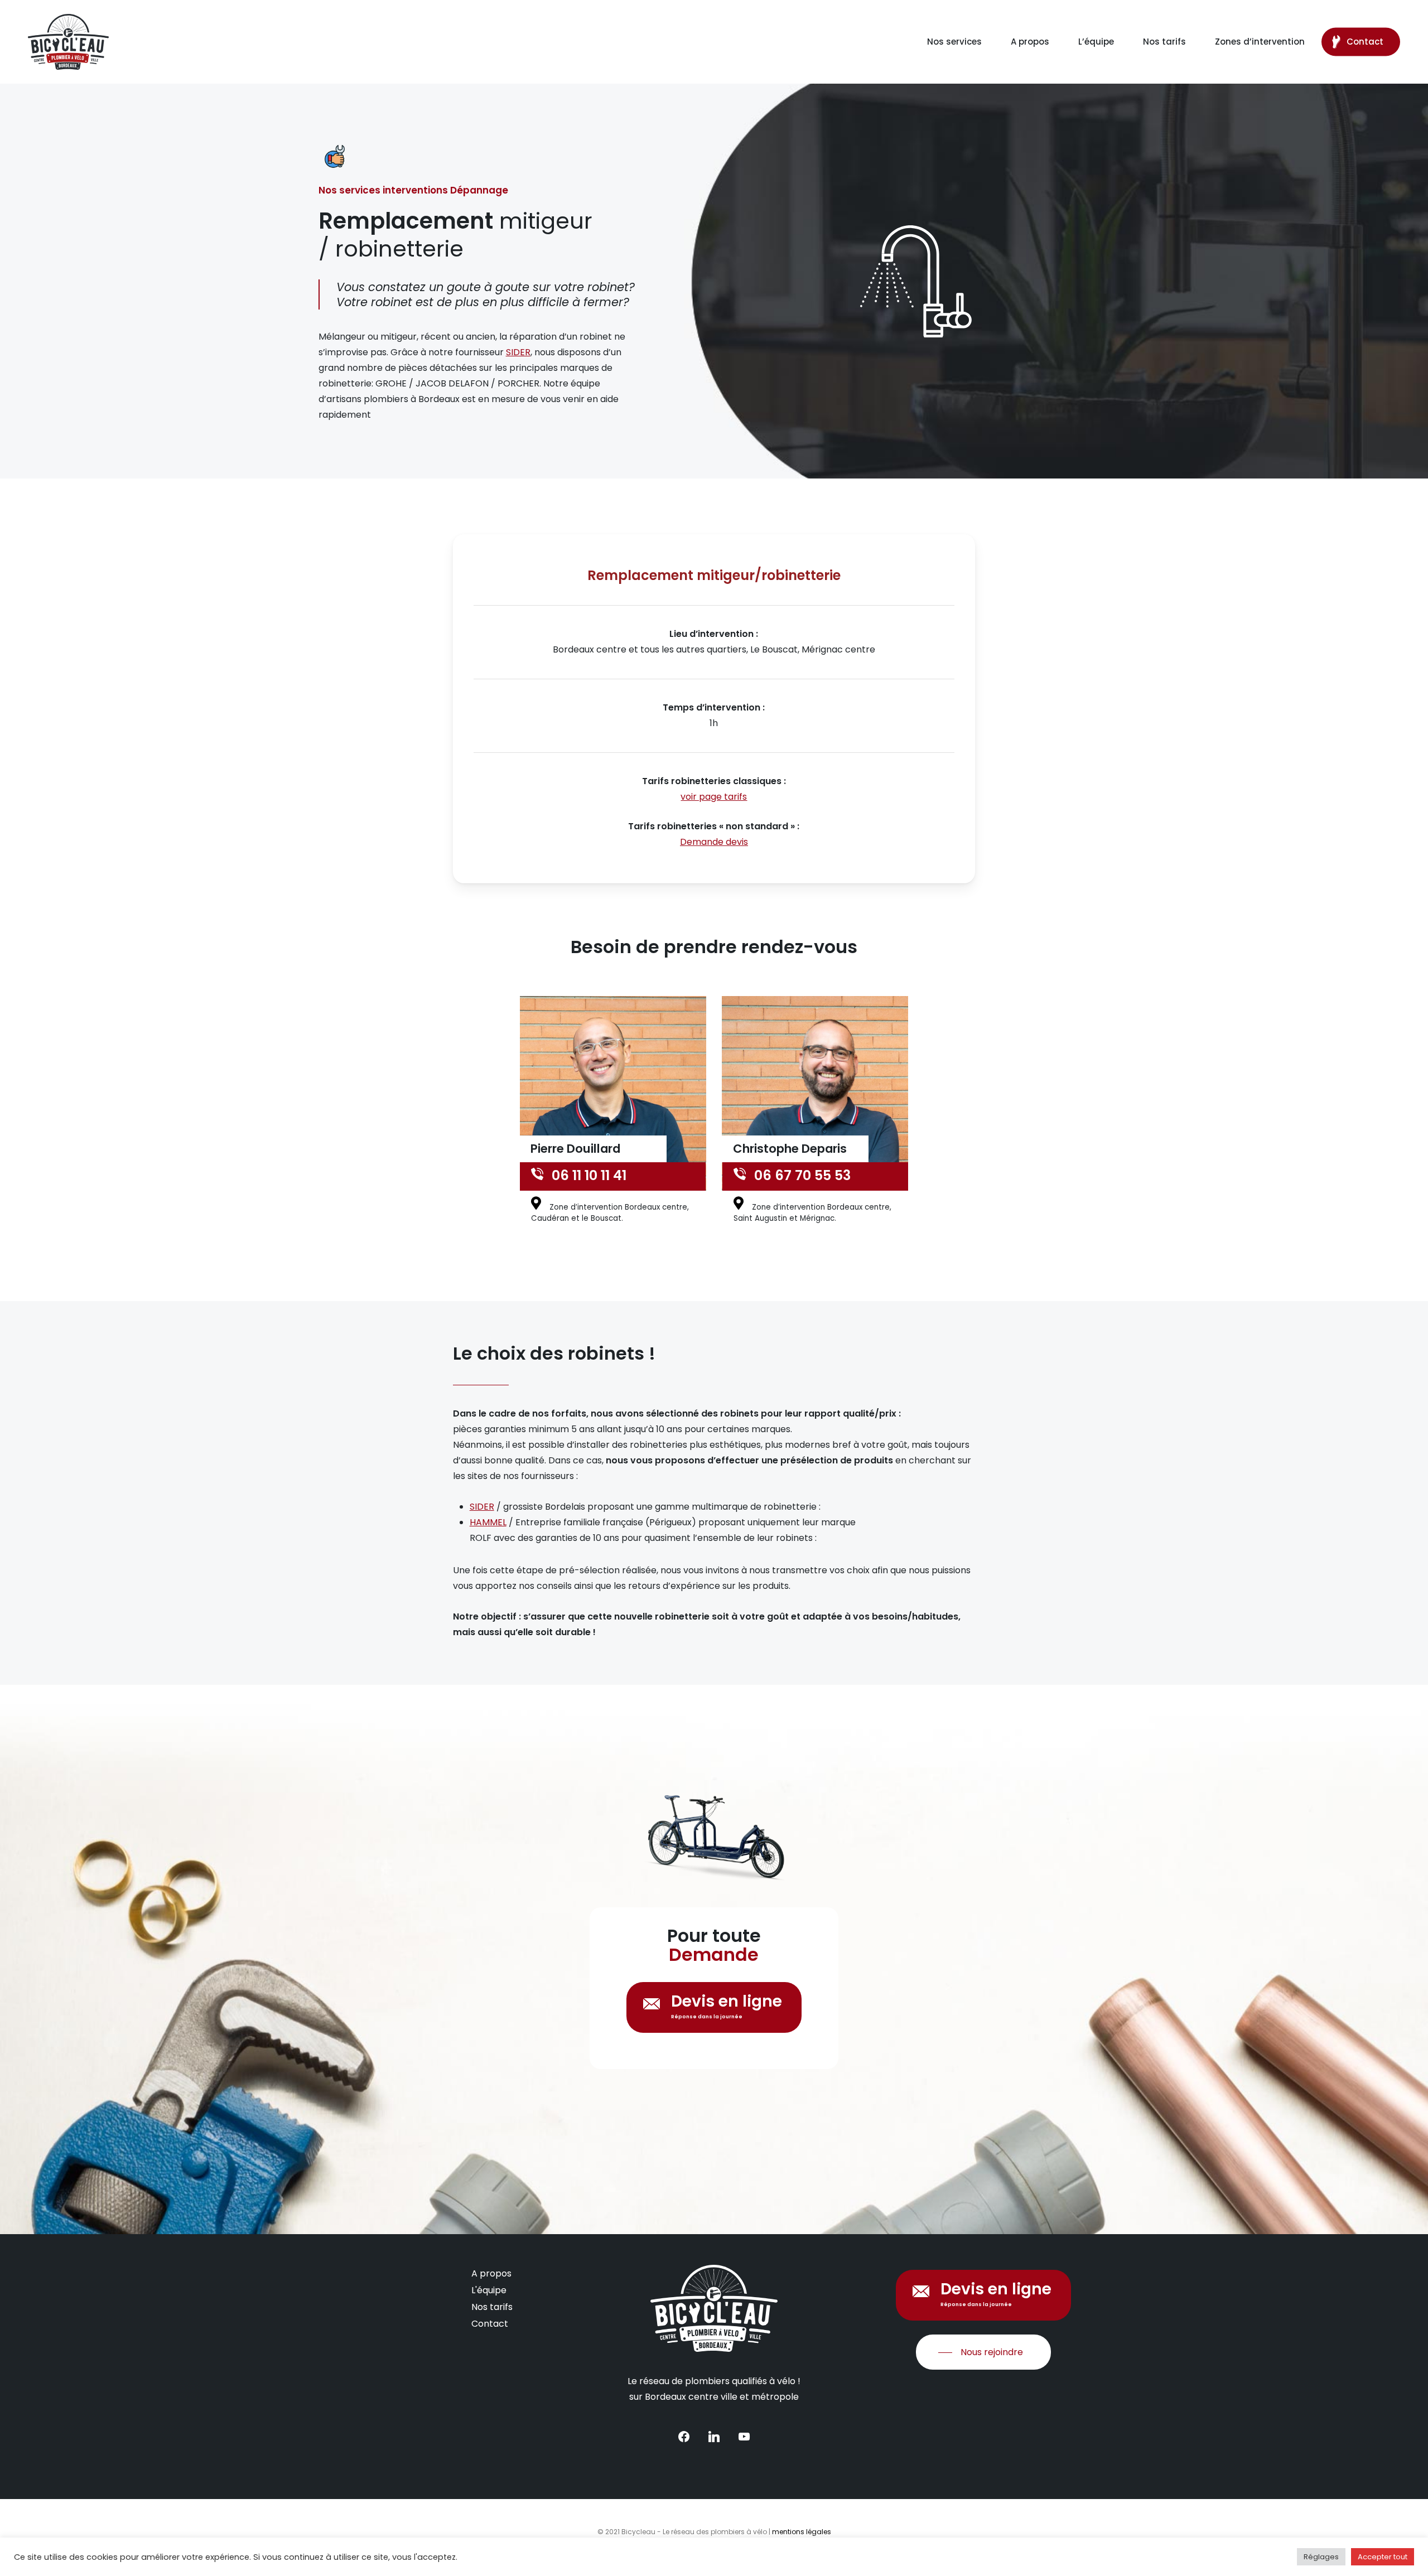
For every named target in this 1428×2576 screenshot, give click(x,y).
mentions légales (802, 2532)
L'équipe (489, 2290)
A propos (491, 2273)
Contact (490, 2324)
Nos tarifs (492, 2307)
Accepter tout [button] (1383, 2557)
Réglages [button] (1321, 2557)
